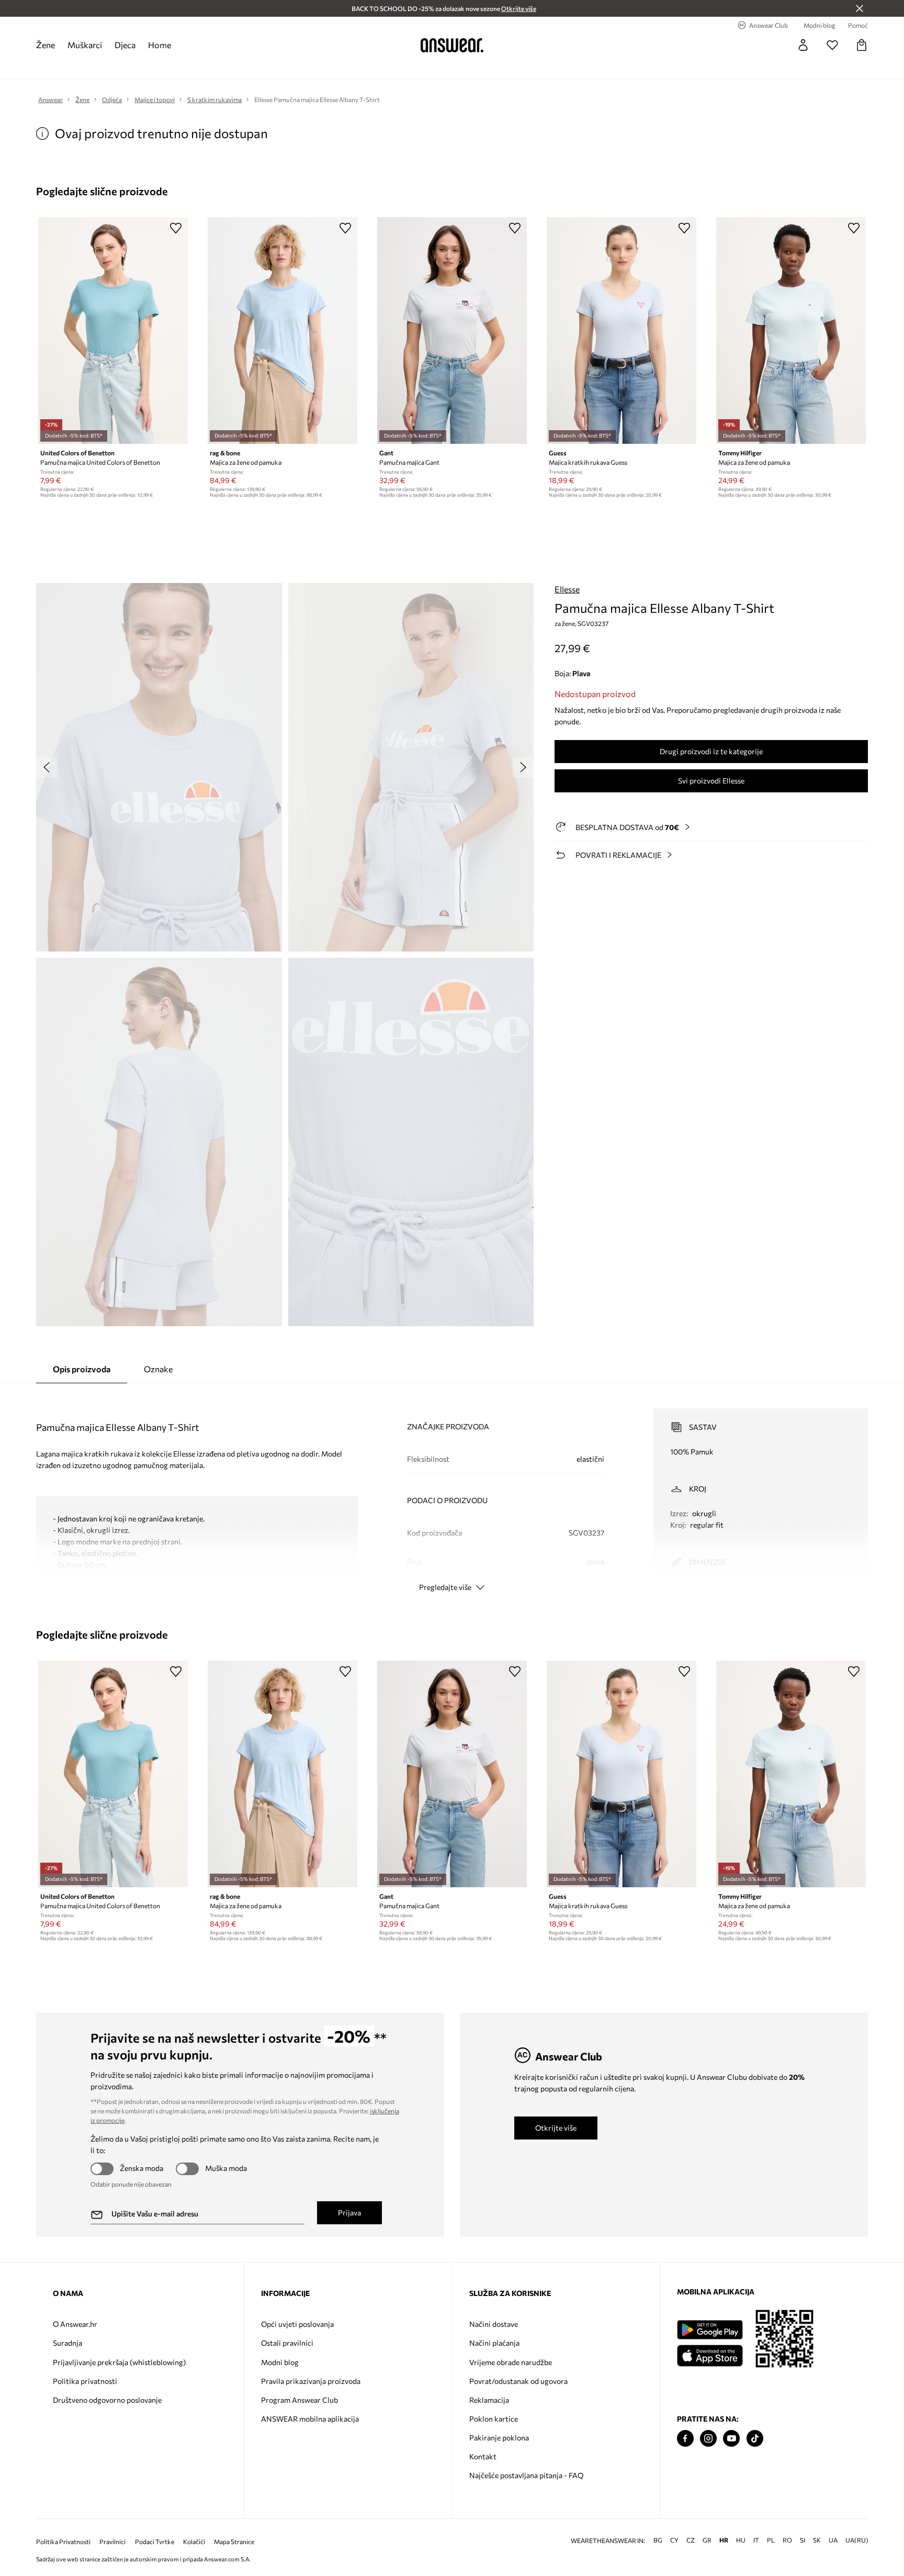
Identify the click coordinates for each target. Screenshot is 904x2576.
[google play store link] (710, 2330)
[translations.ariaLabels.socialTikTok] (755, 2439)
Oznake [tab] (158, 1369)
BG (658, 2540)
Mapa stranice (234, 2542)
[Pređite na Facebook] (685, 2439)
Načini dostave (494, 2324)
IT (756, 2540)
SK (817, 2540)
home (160, 45)
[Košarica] (862, 45)
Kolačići (194, 2542)
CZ (691, 2540)
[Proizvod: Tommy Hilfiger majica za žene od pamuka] (791, 331)
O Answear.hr (75, 2324)
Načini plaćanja (494, 2343)
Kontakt (483, 2456)
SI (803, 2540)
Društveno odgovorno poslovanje (107, 2400)
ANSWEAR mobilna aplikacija (310, 2419)
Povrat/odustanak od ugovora (518, 2381)
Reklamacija (489, 2400)
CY (674, 2540)
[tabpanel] (452, 1491)
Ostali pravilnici (287, 2343)
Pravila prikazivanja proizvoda (311, 2381)
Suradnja (67, 2343)
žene (46, 45)
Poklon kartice (494, 2419)
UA (833, 2540)
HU (741, 2540)
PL (771, 2540)
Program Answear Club (300, 2400)
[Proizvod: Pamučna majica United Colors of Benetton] (113, 331)
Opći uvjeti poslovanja (297, 2324)
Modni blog (280, 2362)
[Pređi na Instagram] (708, 2439)
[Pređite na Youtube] (731, 2439)
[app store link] (710, 2354)
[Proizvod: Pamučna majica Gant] (452, 331)
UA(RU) (857, 2540)
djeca (125, 45)
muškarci (85, 45)
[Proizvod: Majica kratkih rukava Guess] (621, 331)
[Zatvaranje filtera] (860, 8)
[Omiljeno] (832, 45)
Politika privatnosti (85, 2381)
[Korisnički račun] (803, 45)
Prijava (349, 2213)
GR (707, 2540)
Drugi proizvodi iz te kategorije (711, 751)
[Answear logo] (452, 45)
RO (787, 2540)
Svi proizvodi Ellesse (711, 781)
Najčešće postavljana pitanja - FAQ (526, 2475)
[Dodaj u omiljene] (176, 228)
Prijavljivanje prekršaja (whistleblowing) (119, 2362)
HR (724, 2540)
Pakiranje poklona (499, 2438)
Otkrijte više (556, 2128)
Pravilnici (112, 2542)
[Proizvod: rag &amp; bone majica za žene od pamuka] (282, 331)
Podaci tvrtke (155, 2542)
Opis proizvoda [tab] (82, 1369)
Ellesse (567, 589)
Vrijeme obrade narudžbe (511, 2362)
